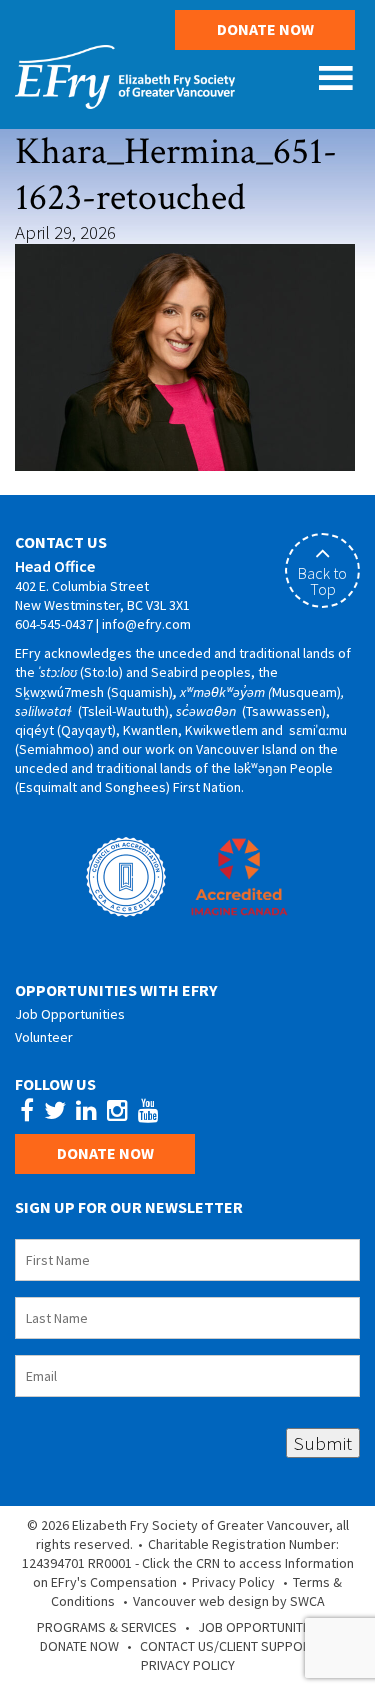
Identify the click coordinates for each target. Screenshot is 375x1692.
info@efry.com (146, 624)
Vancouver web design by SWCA (229, 1601)
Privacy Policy (233, 1582)
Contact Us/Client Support (229, 1646)
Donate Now (265, 29)
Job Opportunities (70, 1014)
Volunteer (44, 1037)
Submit (323, 1443)
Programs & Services (107, 1627)
